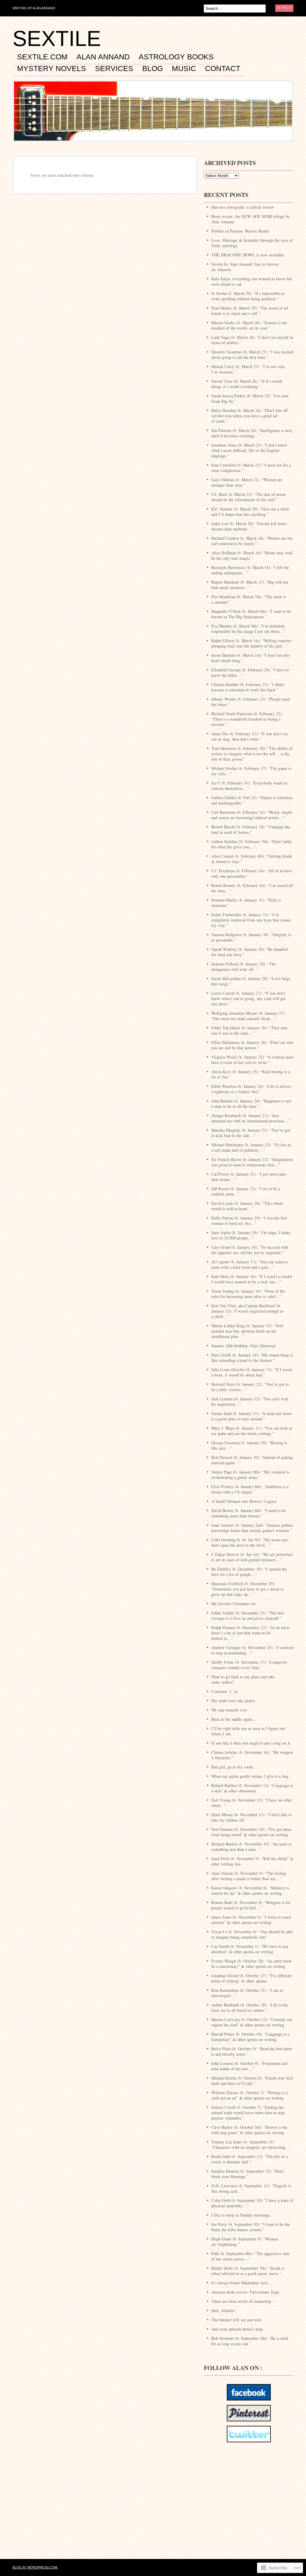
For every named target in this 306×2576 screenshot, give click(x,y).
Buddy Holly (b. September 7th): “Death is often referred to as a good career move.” (248, 2271)
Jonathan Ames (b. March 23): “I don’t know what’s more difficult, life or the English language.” (249, 450)
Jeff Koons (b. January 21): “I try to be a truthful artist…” (246, 1191)
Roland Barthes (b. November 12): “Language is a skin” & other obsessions (252, 1788)
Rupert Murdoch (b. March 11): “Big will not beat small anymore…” (250, 585)
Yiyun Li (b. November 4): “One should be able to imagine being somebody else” (252, 1934)
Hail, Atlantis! (223, 2310)
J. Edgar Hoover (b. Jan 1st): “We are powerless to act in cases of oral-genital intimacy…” (252, 1557)
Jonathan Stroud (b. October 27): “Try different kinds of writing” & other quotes (251, 1978)
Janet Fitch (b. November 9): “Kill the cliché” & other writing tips (252, 1861)
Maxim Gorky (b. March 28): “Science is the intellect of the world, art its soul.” (249, 325)
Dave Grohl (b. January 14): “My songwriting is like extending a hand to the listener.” (252, 1358)
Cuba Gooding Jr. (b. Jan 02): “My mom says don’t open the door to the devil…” (250, 1542)
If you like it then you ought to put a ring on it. (251, 1743)
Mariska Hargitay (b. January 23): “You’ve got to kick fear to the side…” (251, 1133)
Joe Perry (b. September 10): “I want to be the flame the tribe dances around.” (251, 2227)
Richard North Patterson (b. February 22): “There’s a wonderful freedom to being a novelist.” (247, 719)
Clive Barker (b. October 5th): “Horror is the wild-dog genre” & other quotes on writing (249, 2130)
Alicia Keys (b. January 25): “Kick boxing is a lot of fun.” (251, 1074)
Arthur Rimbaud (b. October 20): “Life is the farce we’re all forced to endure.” (250, 2007)
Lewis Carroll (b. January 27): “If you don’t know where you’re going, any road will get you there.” (248, 998)
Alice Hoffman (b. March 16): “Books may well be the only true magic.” (252, 555)
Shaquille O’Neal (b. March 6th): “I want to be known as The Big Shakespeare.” (251, 614)
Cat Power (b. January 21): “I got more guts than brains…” (249, 1177)
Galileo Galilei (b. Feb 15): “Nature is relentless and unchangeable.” (252, 800)
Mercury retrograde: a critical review (243, 207)
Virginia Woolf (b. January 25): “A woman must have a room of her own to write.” (252, 1060)
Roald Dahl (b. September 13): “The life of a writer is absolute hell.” (250, 2159)
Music (184, 69)
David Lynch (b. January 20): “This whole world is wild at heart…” (247, 1206)
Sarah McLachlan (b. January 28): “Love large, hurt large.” (251, 981)
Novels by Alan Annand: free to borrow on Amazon (245, 267)
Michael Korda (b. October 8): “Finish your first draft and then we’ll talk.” (252, 2081)
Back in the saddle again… (234, 1719)
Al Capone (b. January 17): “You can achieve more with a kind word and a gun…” (250, 1264)
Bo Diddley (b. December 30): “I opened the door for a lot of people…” (249, 1572)
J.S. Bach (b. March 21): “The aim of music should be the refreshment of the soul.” (249, 497)
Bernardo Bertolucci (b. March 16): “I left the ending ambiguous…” (250, 570)
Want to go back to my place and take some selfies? (243, 1679)
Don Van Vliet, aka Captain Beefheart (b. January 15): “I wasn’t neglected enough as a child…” (247, 1311)
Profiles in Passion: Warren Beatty (240, 231)
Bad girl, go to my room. (233, 1767)
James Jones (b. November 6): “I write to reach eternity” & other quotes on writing (251, 1920)
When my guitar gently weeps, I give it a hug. (250, 1776)
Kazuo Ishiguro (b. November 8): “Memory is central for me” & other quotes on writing (250, 1890)
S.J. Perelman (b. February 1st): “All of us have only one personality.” (252, 873)
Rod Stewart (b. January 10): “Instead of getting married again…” (252, 1460)
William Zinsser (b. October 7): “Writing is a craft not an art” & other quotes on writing (250, 2095)
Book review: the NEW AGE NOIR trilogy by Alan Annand (251, 219)
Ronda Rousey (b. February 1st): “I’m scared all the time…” (252, 888)
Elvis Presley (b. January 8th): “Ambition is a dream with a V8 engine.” (250, 1489)
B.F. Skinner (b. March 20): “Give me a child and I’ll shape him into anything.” (250, 512)
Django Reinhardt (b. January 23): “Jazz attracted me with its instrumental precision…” (251, 1118)
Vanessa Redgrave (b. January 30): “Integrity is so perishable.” (251, 937)
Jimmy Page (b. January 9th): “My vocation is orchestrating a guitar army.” (250, 1475)
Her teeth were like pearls (233, 1701)
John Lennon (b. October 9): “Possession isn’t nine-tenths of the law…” (250, 2066)
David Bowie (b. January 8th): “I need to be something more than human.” (248, 1513)
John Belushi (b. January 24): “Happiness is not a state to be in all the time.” (251, 1104)
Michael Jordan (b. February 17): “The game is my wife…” (251, 771)
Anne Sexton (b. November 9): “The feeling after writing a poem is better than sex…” (249, 1876)
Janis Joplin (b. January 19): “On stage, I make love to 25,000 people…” (251, 1235)
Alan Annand (103, 57)
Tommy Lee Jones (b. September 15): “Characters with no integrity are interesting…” (251, 2144)
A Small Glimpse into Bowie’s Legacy (244, 1501)
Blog (153, 69)
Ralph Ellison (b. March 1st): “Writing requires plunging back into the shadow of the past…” (251, 643)
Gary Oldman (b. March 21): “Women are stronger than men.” (247, 482)
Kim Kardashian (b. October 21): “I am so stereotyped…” (247, 1993)
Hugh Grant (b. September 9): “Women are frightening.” (245, 2241)
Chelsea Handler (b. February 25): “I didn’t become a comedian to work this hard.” (248, 687)
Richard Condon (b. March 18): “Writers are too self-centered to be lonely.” (252, 541)
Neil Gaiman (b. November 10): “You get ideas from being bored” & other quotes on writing (251, 1832)
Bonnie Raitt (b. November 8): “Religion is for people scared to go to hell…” (251, 1905)
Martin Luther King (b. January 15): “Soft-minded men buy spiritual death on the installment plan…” (248, 1331)
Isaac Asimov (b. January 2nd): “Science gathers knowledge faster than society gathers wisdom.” (252, 1528)
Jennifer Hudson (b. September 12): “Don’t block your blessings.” (248, 2174)
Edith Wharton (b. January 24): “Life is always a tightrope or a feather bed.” (251, 1089)
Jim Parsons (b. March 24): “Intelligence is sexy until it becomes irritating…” (252, 433)
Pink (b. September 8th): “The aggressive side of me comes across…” (250, 2256)
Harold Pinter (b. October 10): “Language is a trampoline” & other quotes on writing (250, 2037)
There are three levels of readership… (243, 2301)
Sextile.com (42, 57)
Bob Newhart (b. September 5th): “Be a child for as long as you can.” (250, 2341)
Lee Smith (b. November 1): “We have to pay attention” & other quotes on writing (250, 1949)
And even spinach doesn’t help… (239, 2329)
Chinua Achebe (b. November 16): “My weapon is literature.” (252, 1755)
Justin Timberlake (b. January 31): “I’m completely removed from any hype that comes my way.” (251, 920)
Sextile (57, 39)
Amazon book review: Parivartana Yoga (245, 2292)
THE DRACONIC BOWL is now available (248, 255)
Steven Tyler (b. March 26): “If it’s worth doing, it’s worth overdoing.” (247, 384)
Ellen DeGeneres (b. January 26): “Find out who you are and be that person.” (252, 1045)
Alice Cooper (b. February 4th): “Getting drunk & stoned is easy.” (252, 859)
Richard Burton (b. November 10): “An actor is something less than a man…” (251, 1847)
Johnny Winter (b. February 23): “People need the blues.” (251, 702)
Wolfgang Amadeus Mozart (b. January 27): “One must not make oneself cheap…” (248, 1016)
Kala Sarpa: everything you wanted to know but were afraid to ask (252, 281)
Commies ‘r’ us (224, 1691)
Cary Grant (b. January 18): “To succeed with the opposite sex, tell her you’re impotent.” (250, 1250)
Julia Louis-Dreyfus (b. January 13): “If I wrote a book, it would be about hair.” (252, 1372)
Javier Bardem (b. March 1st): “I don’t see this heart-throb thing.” (250, 658)
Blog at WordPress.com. (35, 2567)
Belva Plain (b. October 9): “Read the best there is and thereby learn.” (252, 2051)
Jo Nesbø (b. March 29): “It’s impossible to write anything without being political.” (248, 296)
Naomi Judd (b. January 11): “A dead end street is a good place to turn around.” (251, 1416)
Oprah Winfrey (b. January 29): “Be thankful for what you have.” (250, 952)
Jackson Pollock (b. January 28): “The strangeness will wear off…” (244, 966)
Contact (223, 69)
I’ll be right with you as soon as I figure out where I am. (248, 1731)
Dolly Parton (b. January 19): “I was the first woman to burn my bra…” (249, 1221)
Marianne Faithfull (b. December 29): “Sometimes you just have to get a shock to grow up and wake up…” (248, 1589)
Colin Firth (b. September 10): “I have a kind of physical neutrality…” (252, 2203)
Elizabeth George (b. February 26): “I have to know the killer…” (250, 672)
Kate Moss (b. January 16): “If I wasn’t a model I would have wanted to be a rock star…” (252, 1279)
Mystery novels (52, 69)
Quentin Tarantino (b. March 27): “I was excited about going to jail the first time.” (252, 355)
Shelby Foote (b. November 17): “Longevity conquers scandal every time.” (249, 1665)
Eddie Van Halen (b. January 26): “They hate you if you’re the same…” (250, 1030)
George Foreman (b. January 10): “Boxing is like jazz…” (249, 1445)
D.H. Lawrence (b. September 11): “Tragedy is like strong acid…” (251, 2188)
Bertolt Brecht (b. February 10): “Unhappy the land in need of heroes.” (251, 829)
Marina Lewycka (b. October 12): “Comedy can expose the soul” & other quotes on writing (252, 2022)
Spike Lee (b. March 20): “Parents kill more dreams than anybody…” (249, 526)
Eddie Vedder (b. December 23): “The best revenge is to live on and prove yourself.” (248, 1615)
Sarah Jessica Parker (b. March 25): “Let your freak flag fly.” (250, 398)
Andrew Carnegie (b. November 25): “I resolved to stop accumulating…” (252, 1650)
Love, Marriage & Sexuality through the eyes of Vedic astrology (252, 243)
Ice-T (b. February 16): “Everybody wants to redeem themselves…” (249, 786)
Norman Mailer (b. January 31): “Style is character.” (246, 903)
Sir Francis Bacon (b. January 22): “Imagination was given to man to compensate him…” (252, 1162)
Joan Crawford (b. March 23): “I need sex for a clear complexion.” (251, 468)
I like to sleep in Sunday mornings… (243, 2215)
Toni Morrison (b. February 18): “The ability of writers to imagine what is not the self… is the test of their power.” (252, 754)
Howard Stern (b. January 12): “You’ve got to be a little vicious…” (250, 1387)
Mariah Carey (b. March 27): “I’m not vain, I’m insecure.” (248, 369)
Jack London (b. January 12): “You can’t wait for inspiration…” (250, 1401)
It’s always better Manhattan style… (242, 2283)
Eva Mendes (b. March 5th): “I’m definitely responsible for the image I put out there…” (248, 629)
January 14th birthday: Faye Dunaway (244, 1346)
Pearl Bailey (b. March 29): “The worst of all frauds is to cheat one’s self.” (250, 311)
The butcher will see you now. (237, 2320)
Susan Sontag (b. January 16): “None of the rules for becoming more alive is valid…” (248, 1294)
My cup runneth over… (231, 1710)
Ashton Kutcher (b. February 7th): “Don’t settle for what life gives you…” (251, 844)
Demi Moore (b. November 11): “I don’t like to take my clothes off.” (251, 1817)
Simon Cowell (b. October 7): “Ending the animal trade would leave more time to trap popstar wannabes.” (248, 2113)
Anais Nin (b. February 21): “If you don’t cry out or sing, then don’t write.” (250, 736)
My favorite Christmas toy (234, 1604)
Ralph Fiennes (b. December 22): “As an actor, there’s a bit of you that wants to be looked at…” (251, 1633)
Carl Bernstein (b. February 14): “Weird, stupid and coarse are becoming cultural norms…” (251, 815)
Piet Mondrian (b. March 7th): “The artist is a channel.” (248, 599)
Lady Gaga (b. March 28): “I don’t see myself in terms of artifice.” (252, 340)
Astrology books (176, 57)
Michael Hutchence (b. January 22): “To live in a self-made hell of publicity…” (251, 1147)
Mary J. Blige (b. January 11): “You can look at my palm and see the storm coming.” (252, 1431)
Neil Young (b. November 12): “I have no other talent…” (252, 1803)
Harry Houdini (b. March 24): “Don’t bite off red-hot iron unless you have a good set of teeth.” (249, 416)
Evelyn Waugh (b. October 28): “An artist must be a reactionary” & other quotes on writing (251, 1964)
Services (114, 69)
